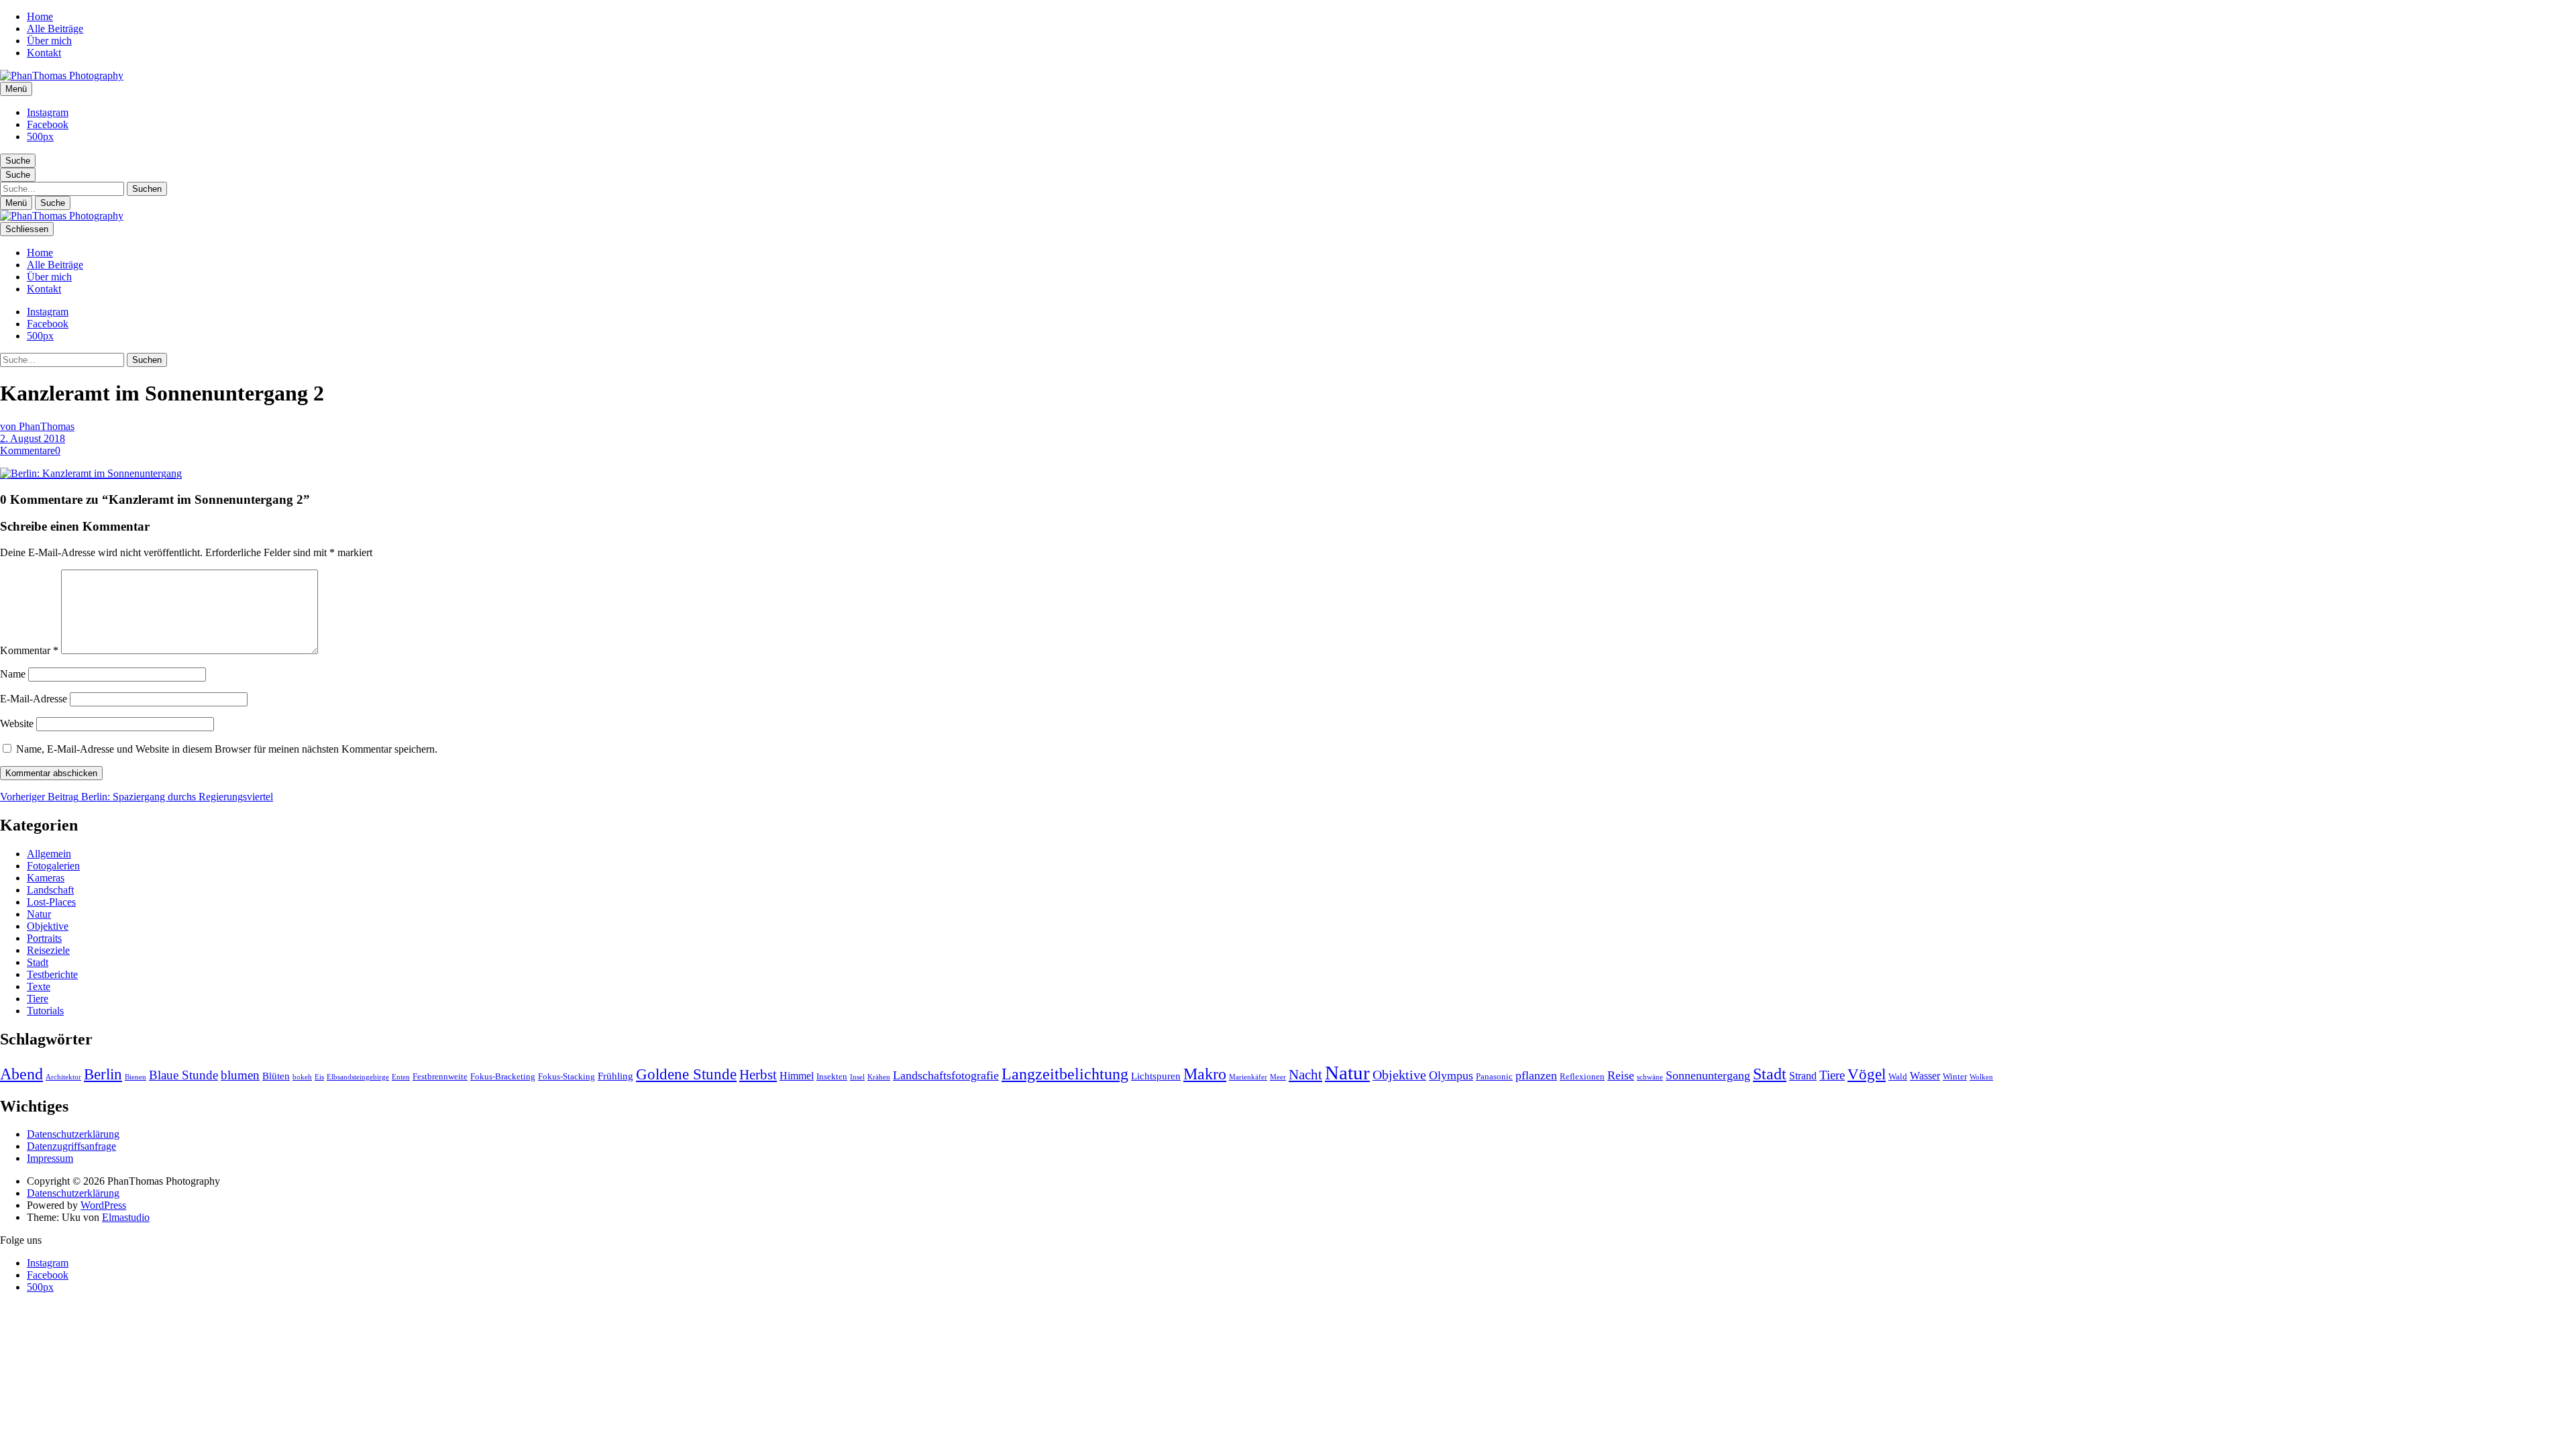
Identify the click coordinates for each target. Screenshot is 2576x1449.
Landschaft (50, 890)
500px (40, 137)
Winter (1955, 1076)
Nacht (1305, 1075)
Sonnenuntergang (1708, 1075)
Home (40, 16)
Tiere (38, 999)
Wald (1898, 1076)
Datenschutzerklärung (73, 1134)
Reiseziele (48, 950)
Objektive (48, 926)
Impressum (50, 1158)
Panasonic (1494, 1076)
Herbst (758, 1075)
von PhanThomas (37, 426)
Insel (857, 1077)
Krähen (879, 1077)
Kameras (46, 878)
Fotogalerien (53, 866)
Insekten (832, 1076)
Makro (1205, 1074)
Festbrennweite (440, 1076)
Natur (39, 914)
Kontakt (44, 53)
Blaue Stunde (183, 1075)
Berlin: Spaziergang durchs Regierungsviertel (137, 797)
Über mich (49, 41)
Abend (21, 1074)
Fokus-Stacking (567, 1076)
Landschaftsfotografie (946, 1075)
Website (17, 723)
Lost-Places (51, 902)
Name (13, 674)
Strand (1803, 1076)
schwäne (1650, 1077)
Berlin (103, 1074)
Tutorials (45, 1011)
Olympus (1451, 1075)
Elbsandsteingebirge (358, 1077)
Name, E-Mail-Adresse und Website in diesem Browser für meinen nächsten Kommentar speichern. (227, 749)
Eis (319, 1077)
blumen (240, 1075)
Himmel (797, 1076)
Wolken (1981, 1077)
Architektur (63, 1077)
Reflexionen (1582, 1076)
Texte (39, 986)
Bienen (136, 1077)
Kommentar (29, 650)
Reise (1621, 1075)
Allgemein (49, 854)
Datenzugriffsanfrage (71, 1146)
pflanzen (1536, 1075)
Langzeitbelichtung (1065, 1074)
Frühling (615, 1076)
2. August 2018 (33, 438)
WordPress (103, 1205)
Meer (1278, 1077)
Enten (401, 1077)
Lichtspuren (1156, 1076)
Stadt (38, 962)
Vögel (1867, 1074)
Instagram (48, 112)
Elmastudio (126, 1217)
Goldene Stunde (686, 1074)
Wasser (1925, 1076)
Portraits (44, 938)
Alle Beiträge (55, 29)
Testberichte (52, 974)
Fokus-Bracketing (503, 1076)
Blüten (276, 1076)
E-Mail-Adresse (34, 699)
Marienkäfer (1248, 1077)
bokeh (302, 1077)
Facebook (48, 124)
